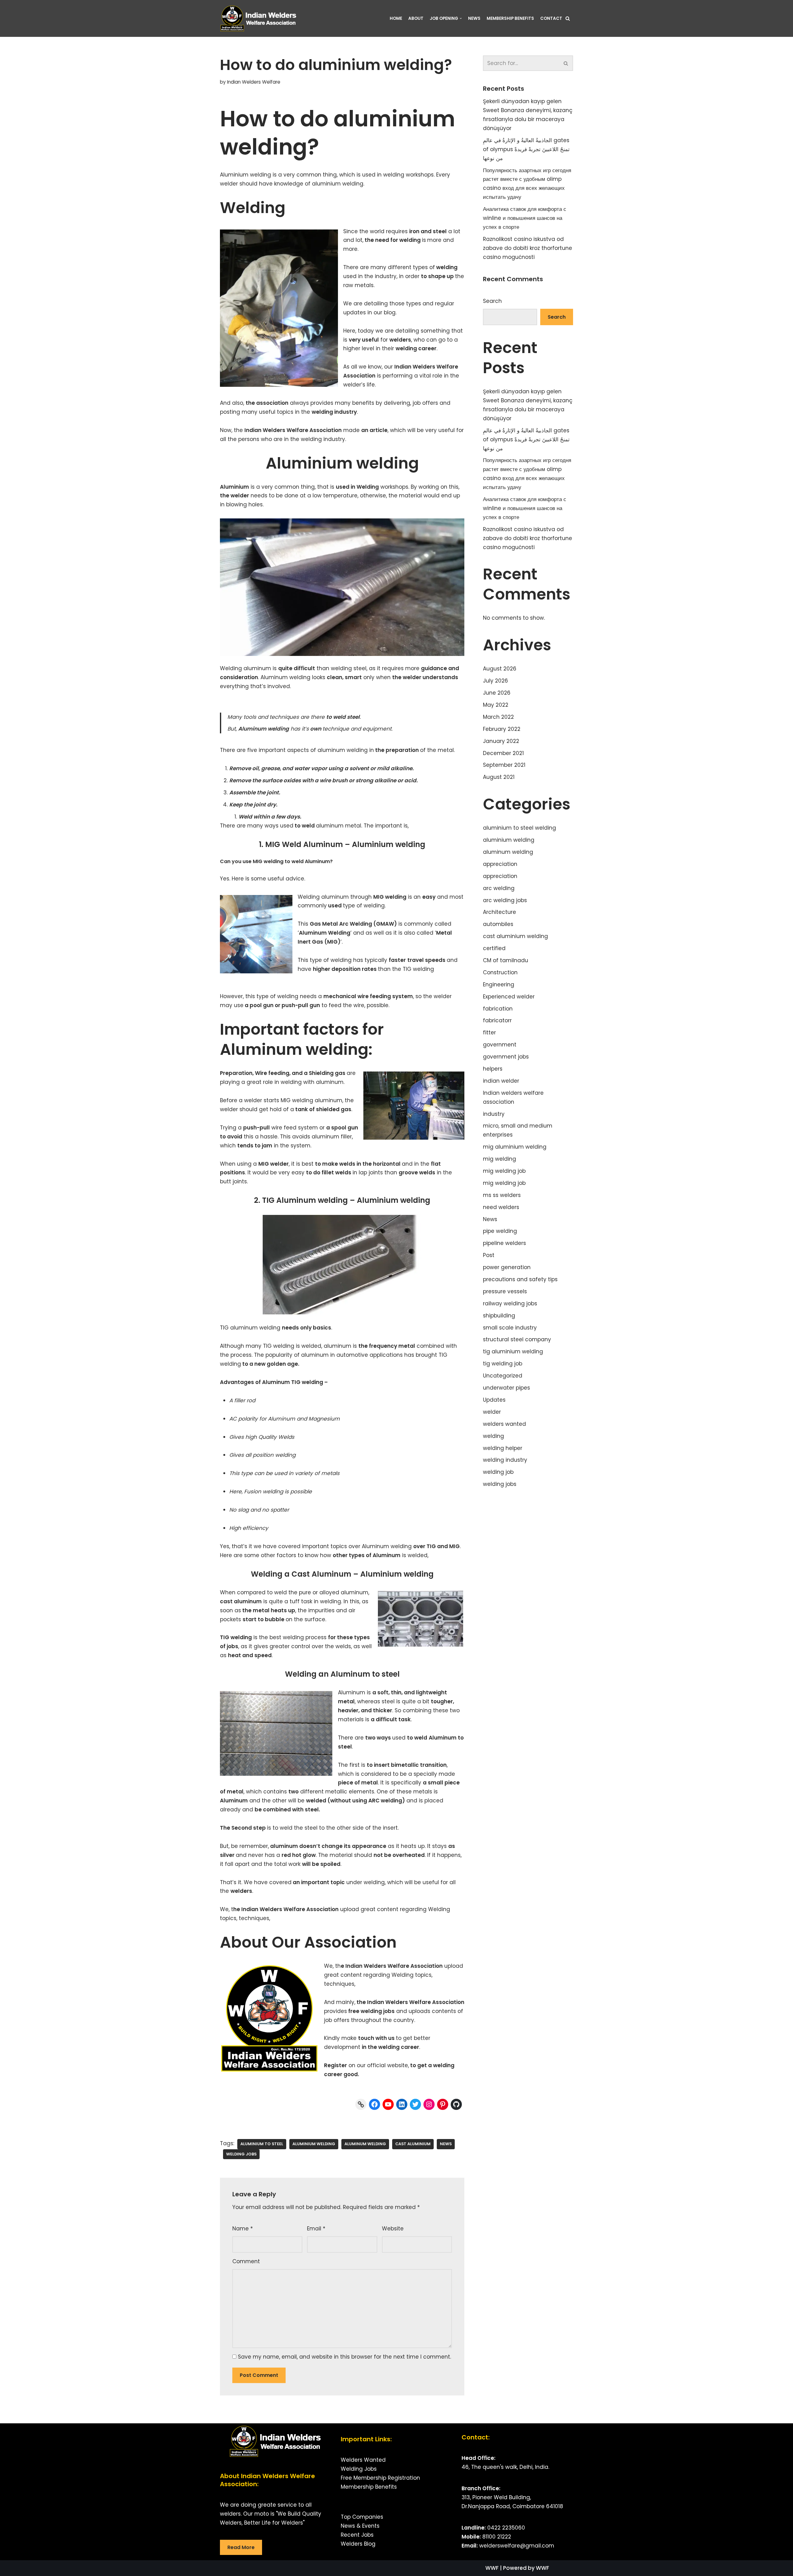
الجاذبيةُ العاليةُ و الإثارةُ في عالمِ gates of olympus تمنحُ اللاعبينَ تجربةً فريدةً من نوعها (526, 149)
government (500, 1045)
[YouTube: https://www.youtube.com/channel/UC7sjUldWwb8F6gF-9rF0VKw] (388, 2104)
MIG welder (274, 1164)
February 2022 (502, 729)
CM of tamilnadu (506, 960)
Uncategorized (503, 1376)
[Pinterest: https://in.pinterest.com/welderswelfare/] (443, 2104)
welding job (498, 1472)
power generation (507, 1267)
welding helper (503, 1448)
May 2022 (496, 705)
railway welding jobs (510, 1303)
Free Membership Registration (380, 2478)
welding (410, 240)
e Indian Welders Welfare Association (392, 1966)
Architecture (499, 912)
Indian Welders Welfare (254, 82)
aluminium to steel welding (519, 828)
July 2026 (495, 681)
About (416, 18)
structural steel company (517, 1339)
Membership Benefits (369, 2487)
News (474, 18)
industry (494, 1114)
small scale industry (510, 1328)
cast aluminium (413, 2144)
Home (396, 18)
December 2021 (503, 753)
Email (316, 2229)
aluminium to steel (262, 2144)
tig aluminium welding (513, 1351)
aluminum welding (365, 2144)
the (328, 412)
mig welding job (504, 1171)
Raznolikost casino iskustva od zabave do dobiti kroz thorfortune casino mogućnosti (528, 248)
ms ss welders (502, 1195)
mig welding (499, 1159)
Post (489, 1255)
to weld (305, 826)
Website (393, 2229)
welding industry (505, 1460)
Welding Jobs (359, 2469)
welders (400, 340)
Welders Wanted (363, 2460)
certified (494, 948)
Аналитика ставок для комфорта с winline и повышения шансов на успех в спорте (525, 218)
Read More (241, 2547)
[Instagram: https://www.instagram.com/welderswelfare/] (429, 2104)
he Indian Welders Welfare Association (286, 1909)
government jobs (506, 1057)
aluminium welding (314, 2144)
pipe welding (500, 1231)
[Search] (568, 18)
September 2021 (504, 765)
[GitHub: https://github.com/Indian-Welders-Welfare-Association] (456, 2104)
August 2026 (500, 669)
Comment (246, 2261)
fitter (489, 1033)
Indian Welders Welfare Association (416, 2002)
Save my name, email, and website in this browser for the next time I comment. (344, 2357)
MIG (454, 1546)
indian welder (501, 1081)
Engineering (499, 985)
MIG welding (390, 897)
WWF (492, 2568)
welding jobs (241, 2154)
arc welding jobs (505, 900)
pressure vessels (505, 1291)
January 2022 (501, 741)
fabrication (498, 1009)
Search (492, 301)
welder (492, 1412)
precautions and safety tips (520, 1279)
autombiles (498, 924)
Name (243, 2229)
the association (267, 403)
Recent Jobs (357, 2535)
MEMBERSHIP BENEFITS (510, 18)
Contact (551, 18)
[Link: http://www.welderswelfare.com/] (361, 2104)
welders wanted (504, 1424)
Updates (494, 1400)
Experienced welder (509, 997)
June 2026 (497, 693)
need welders (501, 1207)
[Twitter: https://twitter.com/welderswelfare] (415, 2104)
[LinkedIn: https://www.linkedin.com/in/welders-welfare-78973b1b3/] (402, 2104)
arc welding (499, 888)
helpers (493, 1069)
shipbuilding (499, 1316)
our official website (382, 2065)
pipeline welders (504, 1243)
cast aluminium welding (515, 936)
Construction (500, 972)
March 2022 (498, 717)
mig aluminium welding (515, 1147)
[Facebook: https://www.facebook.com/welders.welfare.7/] (375, 2104)
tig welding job (503, 1364)
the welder (234, 496)
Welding (368, 487)
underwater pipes (506, 1388)
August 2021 (499, 777)
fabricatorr (497, 1020)
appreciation (500, 864)
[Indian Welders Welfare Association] (260, 18)
